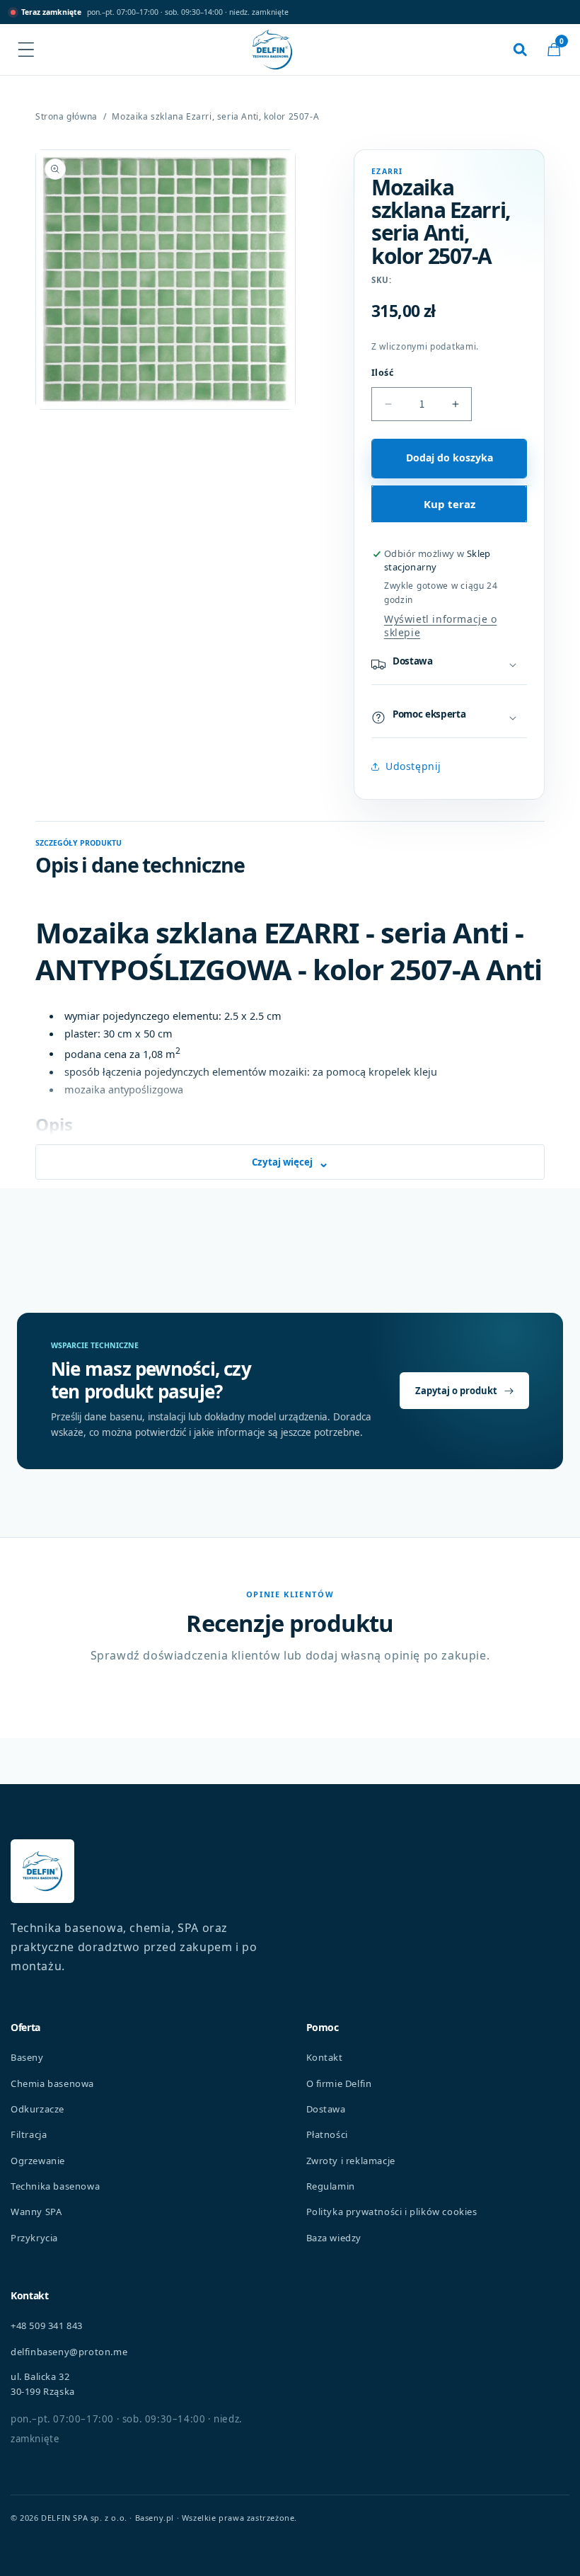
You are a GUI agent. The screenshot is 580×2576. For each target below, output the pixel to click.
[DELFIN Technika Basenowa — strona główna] (42, 1871)
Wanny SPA (36, 2212)
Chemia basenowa (52, 2083)
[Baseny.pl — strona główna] (272, 50)
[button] (554, 50)
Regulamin (331, 2186)
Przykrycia (34, 2238)
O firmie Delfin (339, 2083)
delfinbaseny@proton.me (69, 2352)
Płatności (327, 2134)
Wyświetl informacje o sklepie (441, 626)
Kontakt (325, 2057)
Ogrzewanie (38, 2161)
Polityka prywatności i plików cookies (392, 2212)
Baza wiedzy (334, 2238)
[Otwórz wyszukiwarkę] (520, 50)
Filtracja (29, 2134)
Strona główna (66, 117)
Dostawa (326, 2109)
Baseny (27, 2057)
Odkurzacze (37, 2109)
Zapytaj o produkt (456, 1391)
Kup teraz (449, 504)
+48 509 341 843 (47, 2325)
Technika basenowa (55, 2186)
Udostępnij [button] (413, 766)
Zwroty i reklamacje (351, 2161)
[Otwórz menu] (26, 50)
